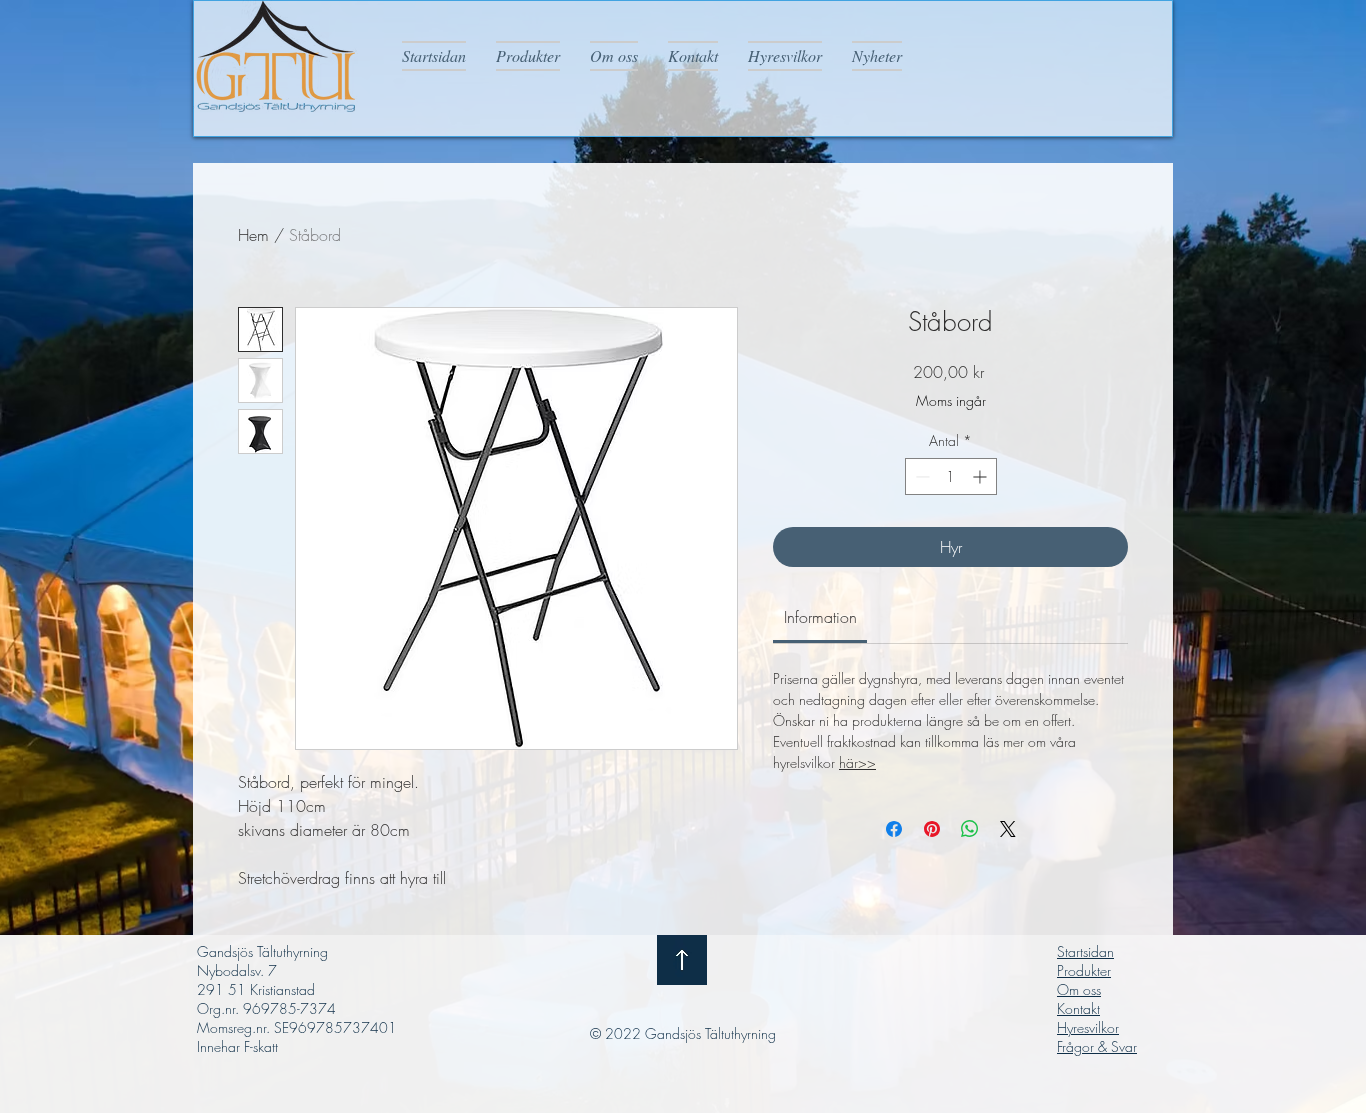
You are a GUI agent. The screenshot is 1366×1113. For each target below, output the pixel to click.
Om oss (1079, 989)
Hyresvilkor (1088, 1027)
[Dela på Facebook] (894, 829)
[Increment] (981, 476)
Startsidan (1085, 951)
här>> (857, 762)
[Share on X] (1008, 829)
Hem (253, 235)
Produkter (1084, 970)
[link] (820, 617)
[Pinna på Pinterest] (932, 829)
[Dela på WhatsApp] (970, 829)
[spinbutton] (951, 476)
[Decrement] (920, 476)
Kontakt (1078, 1008)
